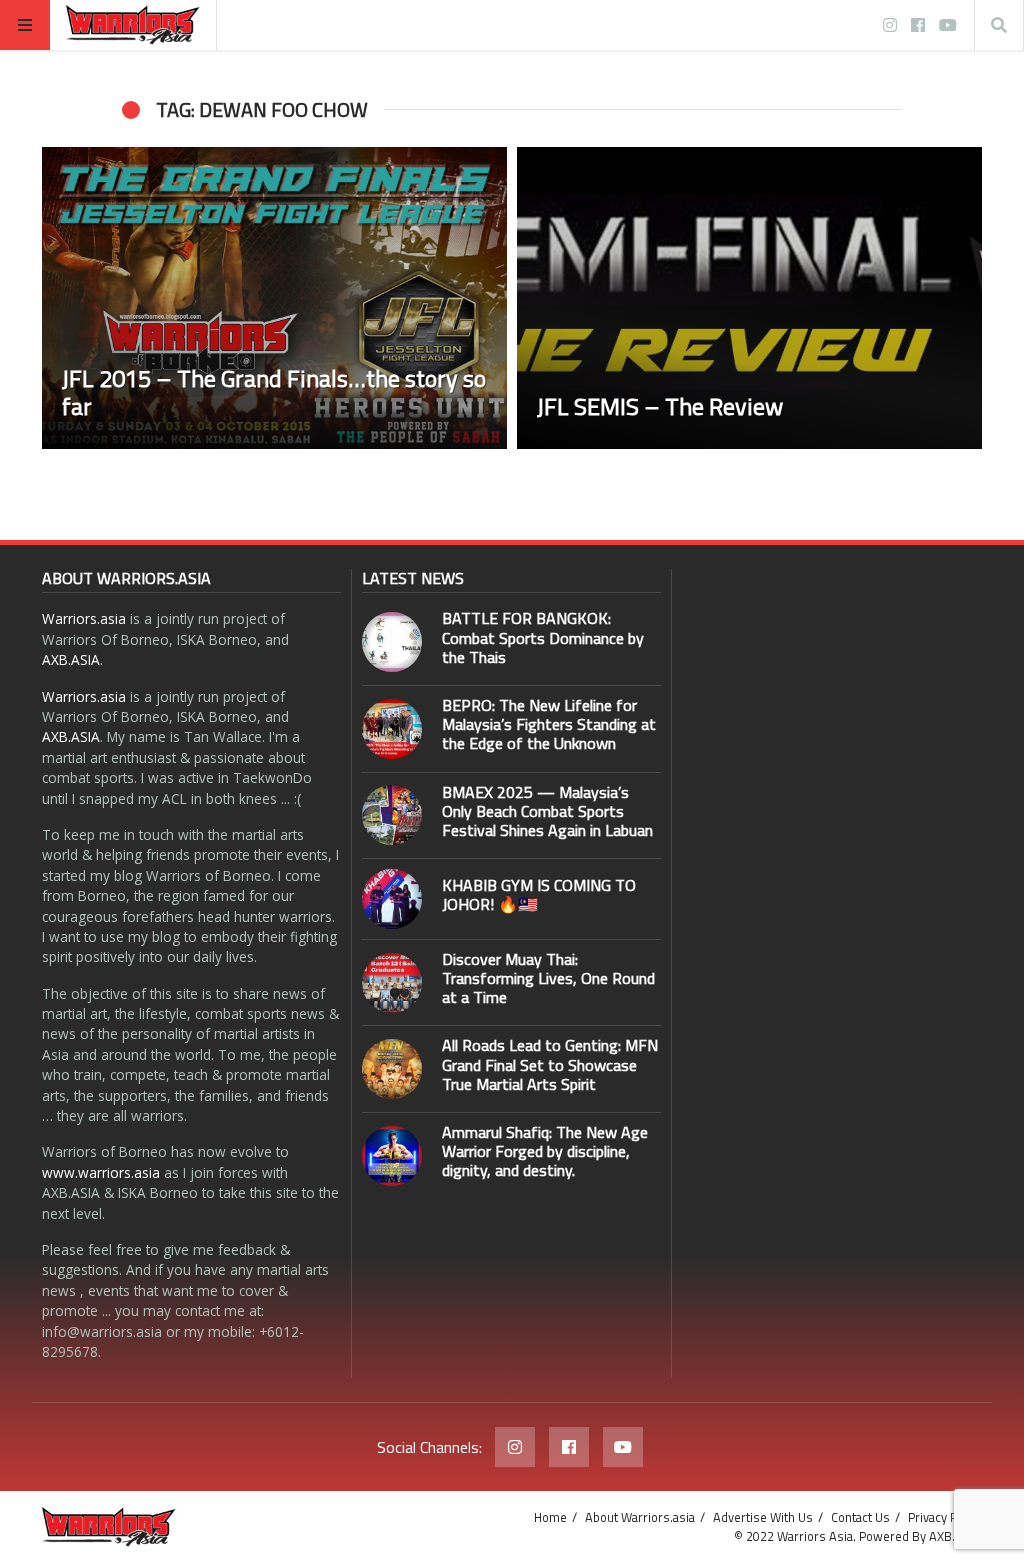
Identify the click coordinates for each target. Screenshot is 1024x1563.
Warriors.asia (84, 618)
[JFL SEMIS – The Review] (749, 298)
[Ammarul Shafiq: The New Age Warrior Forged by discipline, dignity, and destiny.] (392, 1156)
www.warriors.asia (101, 1172)
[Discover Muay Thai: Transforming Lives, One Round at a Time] (392, 983)
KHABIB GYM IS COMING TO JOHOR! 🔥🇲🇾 (539, 894)
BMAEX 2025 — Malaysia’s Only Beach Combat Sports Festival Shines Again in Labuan (547, 811)
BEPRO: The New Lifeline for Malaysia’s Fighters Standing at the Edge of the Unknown (549, 724)
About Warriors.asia (640, 1517)
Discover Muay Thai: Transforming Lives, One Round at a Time (548, 978)
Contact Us (860, 1517)
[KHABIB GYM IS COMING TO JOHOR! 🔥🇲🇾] (392, 899)
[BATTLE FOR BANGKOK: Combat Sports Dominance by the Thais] (392, 642)
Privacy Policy (945, 1517)
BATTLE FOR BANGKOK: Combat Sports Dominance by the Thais (543, 637)
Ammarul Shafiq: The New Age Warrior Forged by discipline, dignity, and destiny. (545, 1151)
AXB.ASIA (71, 659)
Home (550, 1517)
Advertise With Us (763, 1517)
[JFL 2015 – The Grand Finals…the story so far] (274, 298)
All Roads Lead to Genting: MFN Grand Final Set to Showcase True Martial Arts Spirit (550, 1064)
